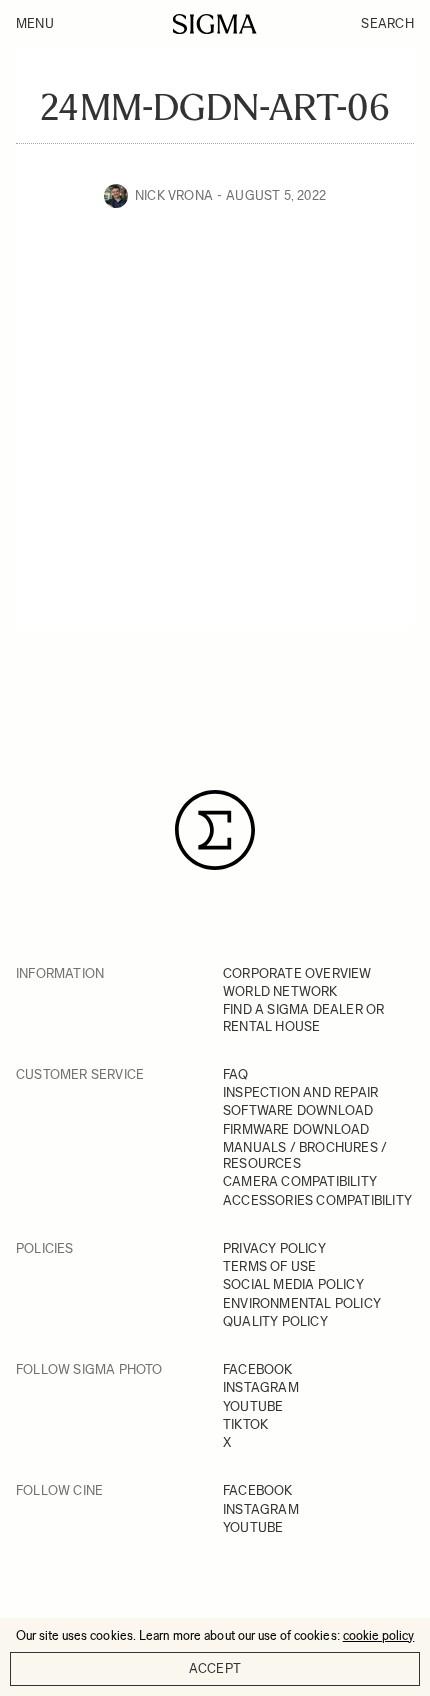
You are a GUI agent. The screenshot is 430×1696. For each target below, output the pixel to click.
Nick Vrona (174, 195)
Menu (35, 23)
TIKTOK (245, 1424)
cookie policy (379, 1635)
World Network (280, 991)
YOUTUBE (253, 1406)
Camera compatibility (300, 1181)
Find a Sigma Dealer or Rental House (303, 1017)
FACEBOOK (258, 1369)
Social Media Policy (293, 1284)
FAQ (236, 1074)
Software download (298, 1110)
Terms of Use (269, 1266)
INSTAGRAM (261, 1387)
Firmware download (296, 1129)
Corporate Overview (297, 973)
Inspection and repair (300, 1092)
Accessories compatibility (317, 1200)
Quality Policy (275, 1321)
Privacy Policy (274, 1248)
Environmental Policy (302, 1303)
